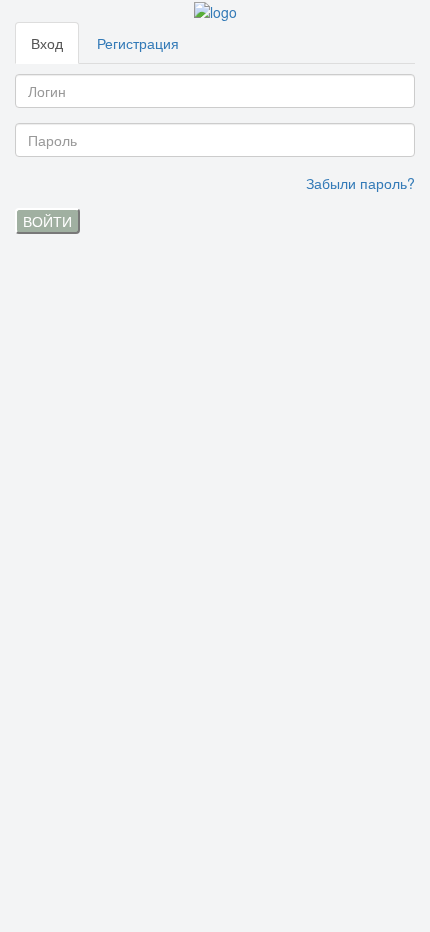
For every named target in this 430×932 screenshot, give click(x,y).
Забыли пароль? (360, 183)
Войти (47, 221)
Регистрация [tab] (138, 43)
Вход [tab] (47, 43)
